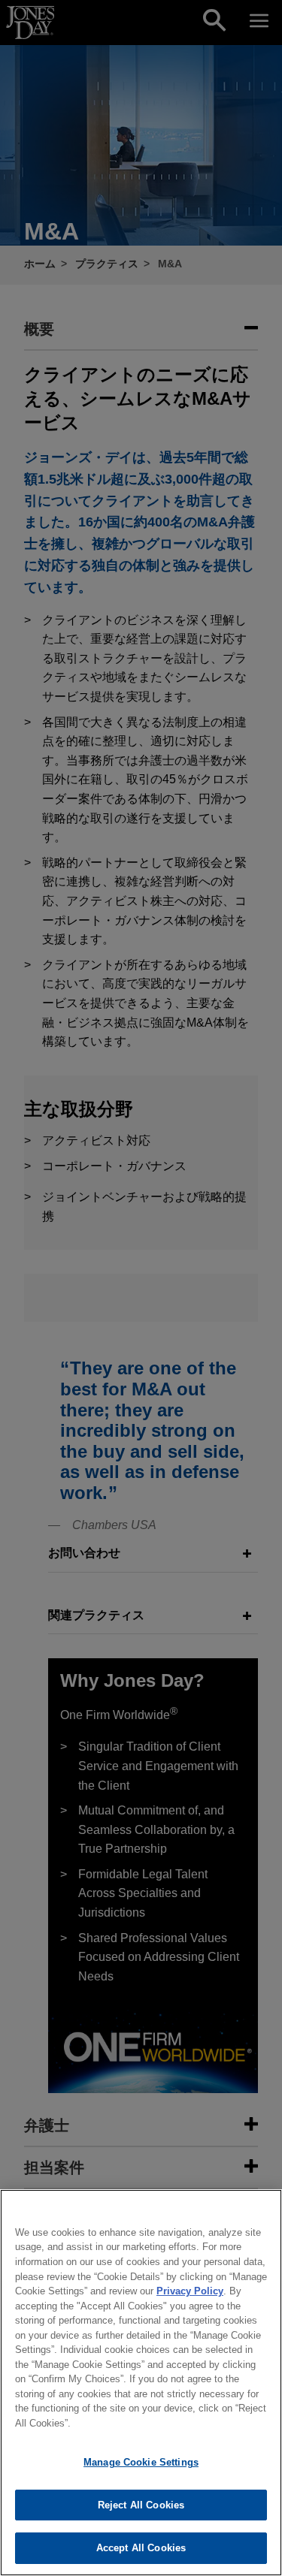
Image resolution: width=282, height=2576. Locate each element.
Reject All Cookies (141, 2505)
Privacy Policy (190, 2291)
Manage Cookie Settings (141, 2462)
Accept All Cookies (141, 2548)
